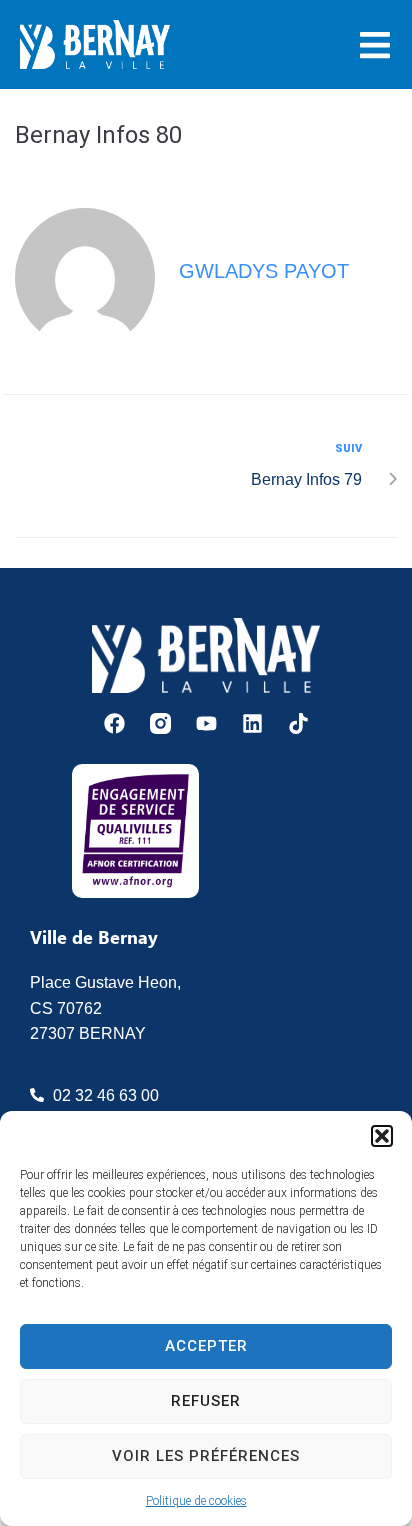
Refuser (206, 1401)
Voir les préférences (206, 1456)
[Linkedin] (252, 723)
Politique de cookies (196, 1501)
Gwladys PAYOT (264, 271)
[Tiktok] (298, 723)
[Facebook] (114, 723)
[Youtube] (206, 723)
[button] (382, 1136)
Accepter (206, 1346)
